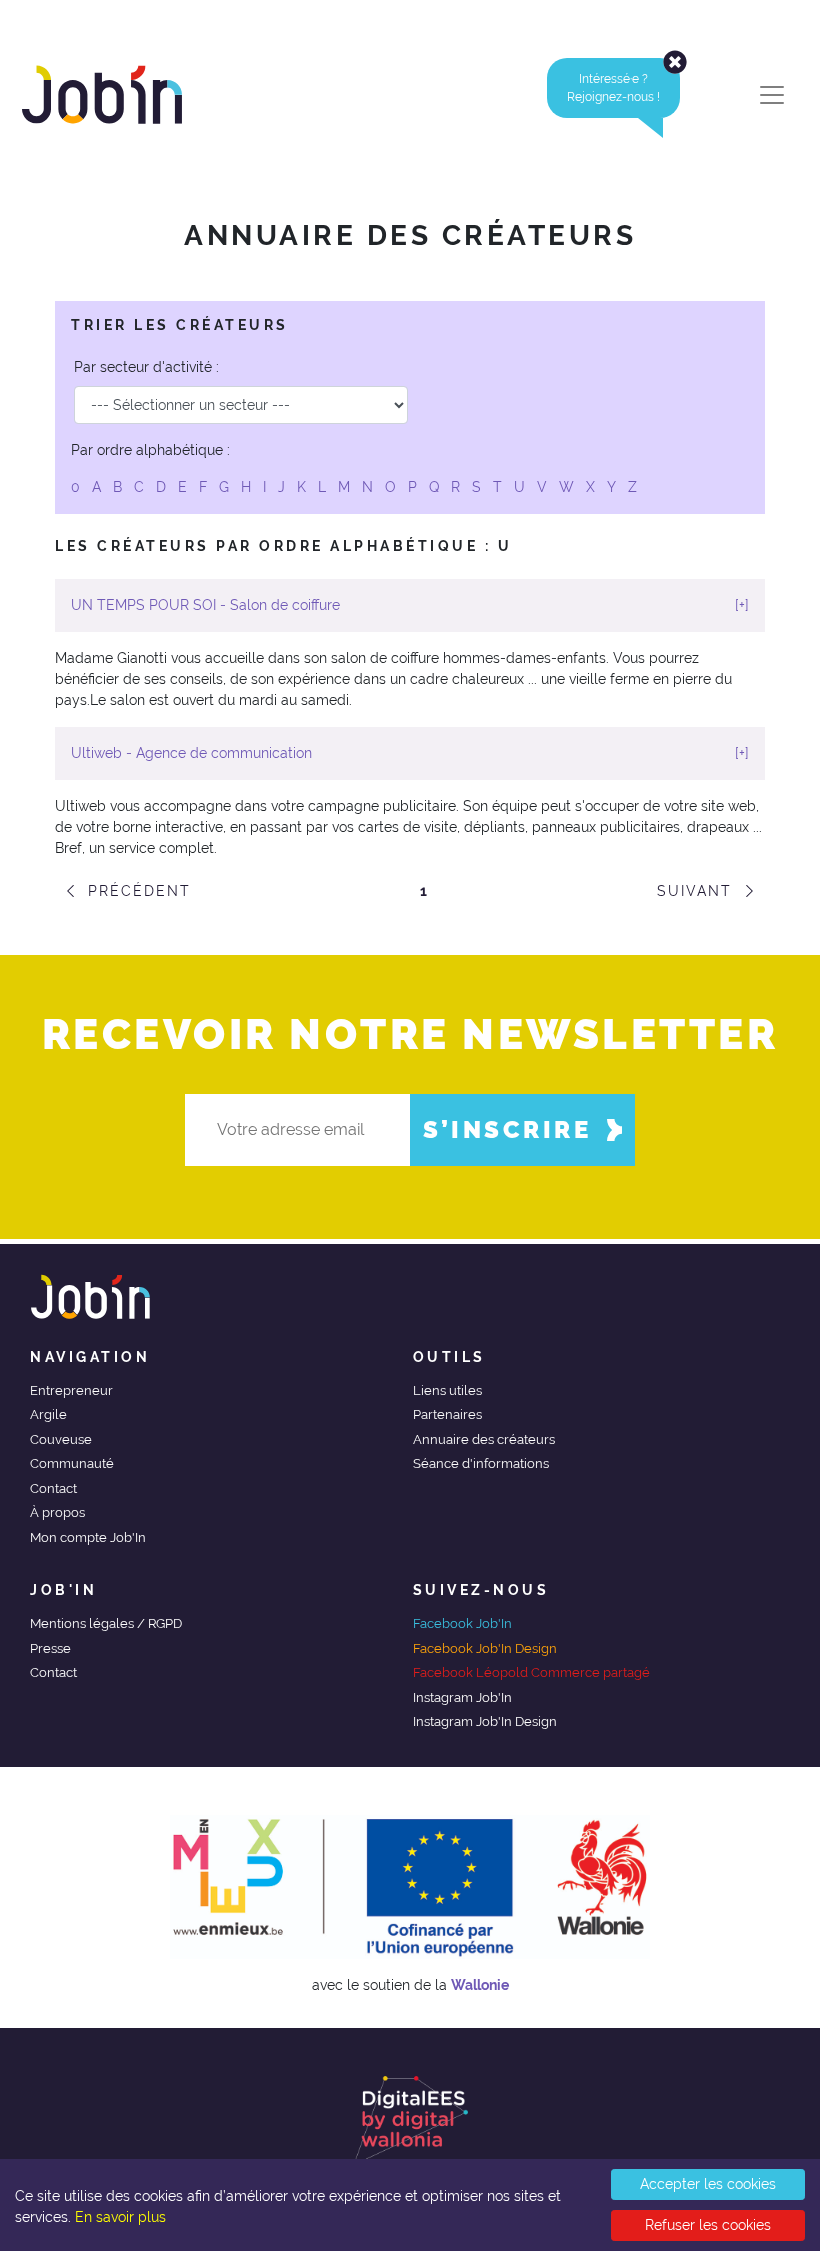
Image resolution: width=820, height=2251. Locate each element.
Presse (50, 1648)
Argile (48, 1414)
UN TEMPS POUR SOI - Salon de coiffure (410, 605)
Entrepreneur (71, 1390)
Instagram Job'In (462, 1697)
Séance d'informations (481, 1463)
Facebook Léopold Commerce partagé (531, 1672)
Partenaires (447, 1414)
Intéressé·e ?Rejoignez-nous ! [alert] (613, 88)
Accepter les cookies (708, 2184)
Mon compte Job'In (88, 1537)
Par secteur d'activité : (146, 367)
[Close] (675, 62)
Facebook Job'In (462, 1623)
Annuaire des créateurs (484, 1439)
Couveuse (61, 1439)
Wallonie (480, 1985)
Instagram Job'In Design (485, 1721)
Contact (53, 1488)
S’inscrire (507, 1129)
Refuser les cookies (708, 2225)
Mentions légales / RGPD (106, 1623)
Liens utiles (447, 1390)
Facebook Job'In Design (485, 1648)
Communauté (72, 1463)
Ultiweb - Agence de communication (410, 753)
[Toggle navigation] (772, 95)
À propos (57, 1512)
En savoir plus (120, 2217)
